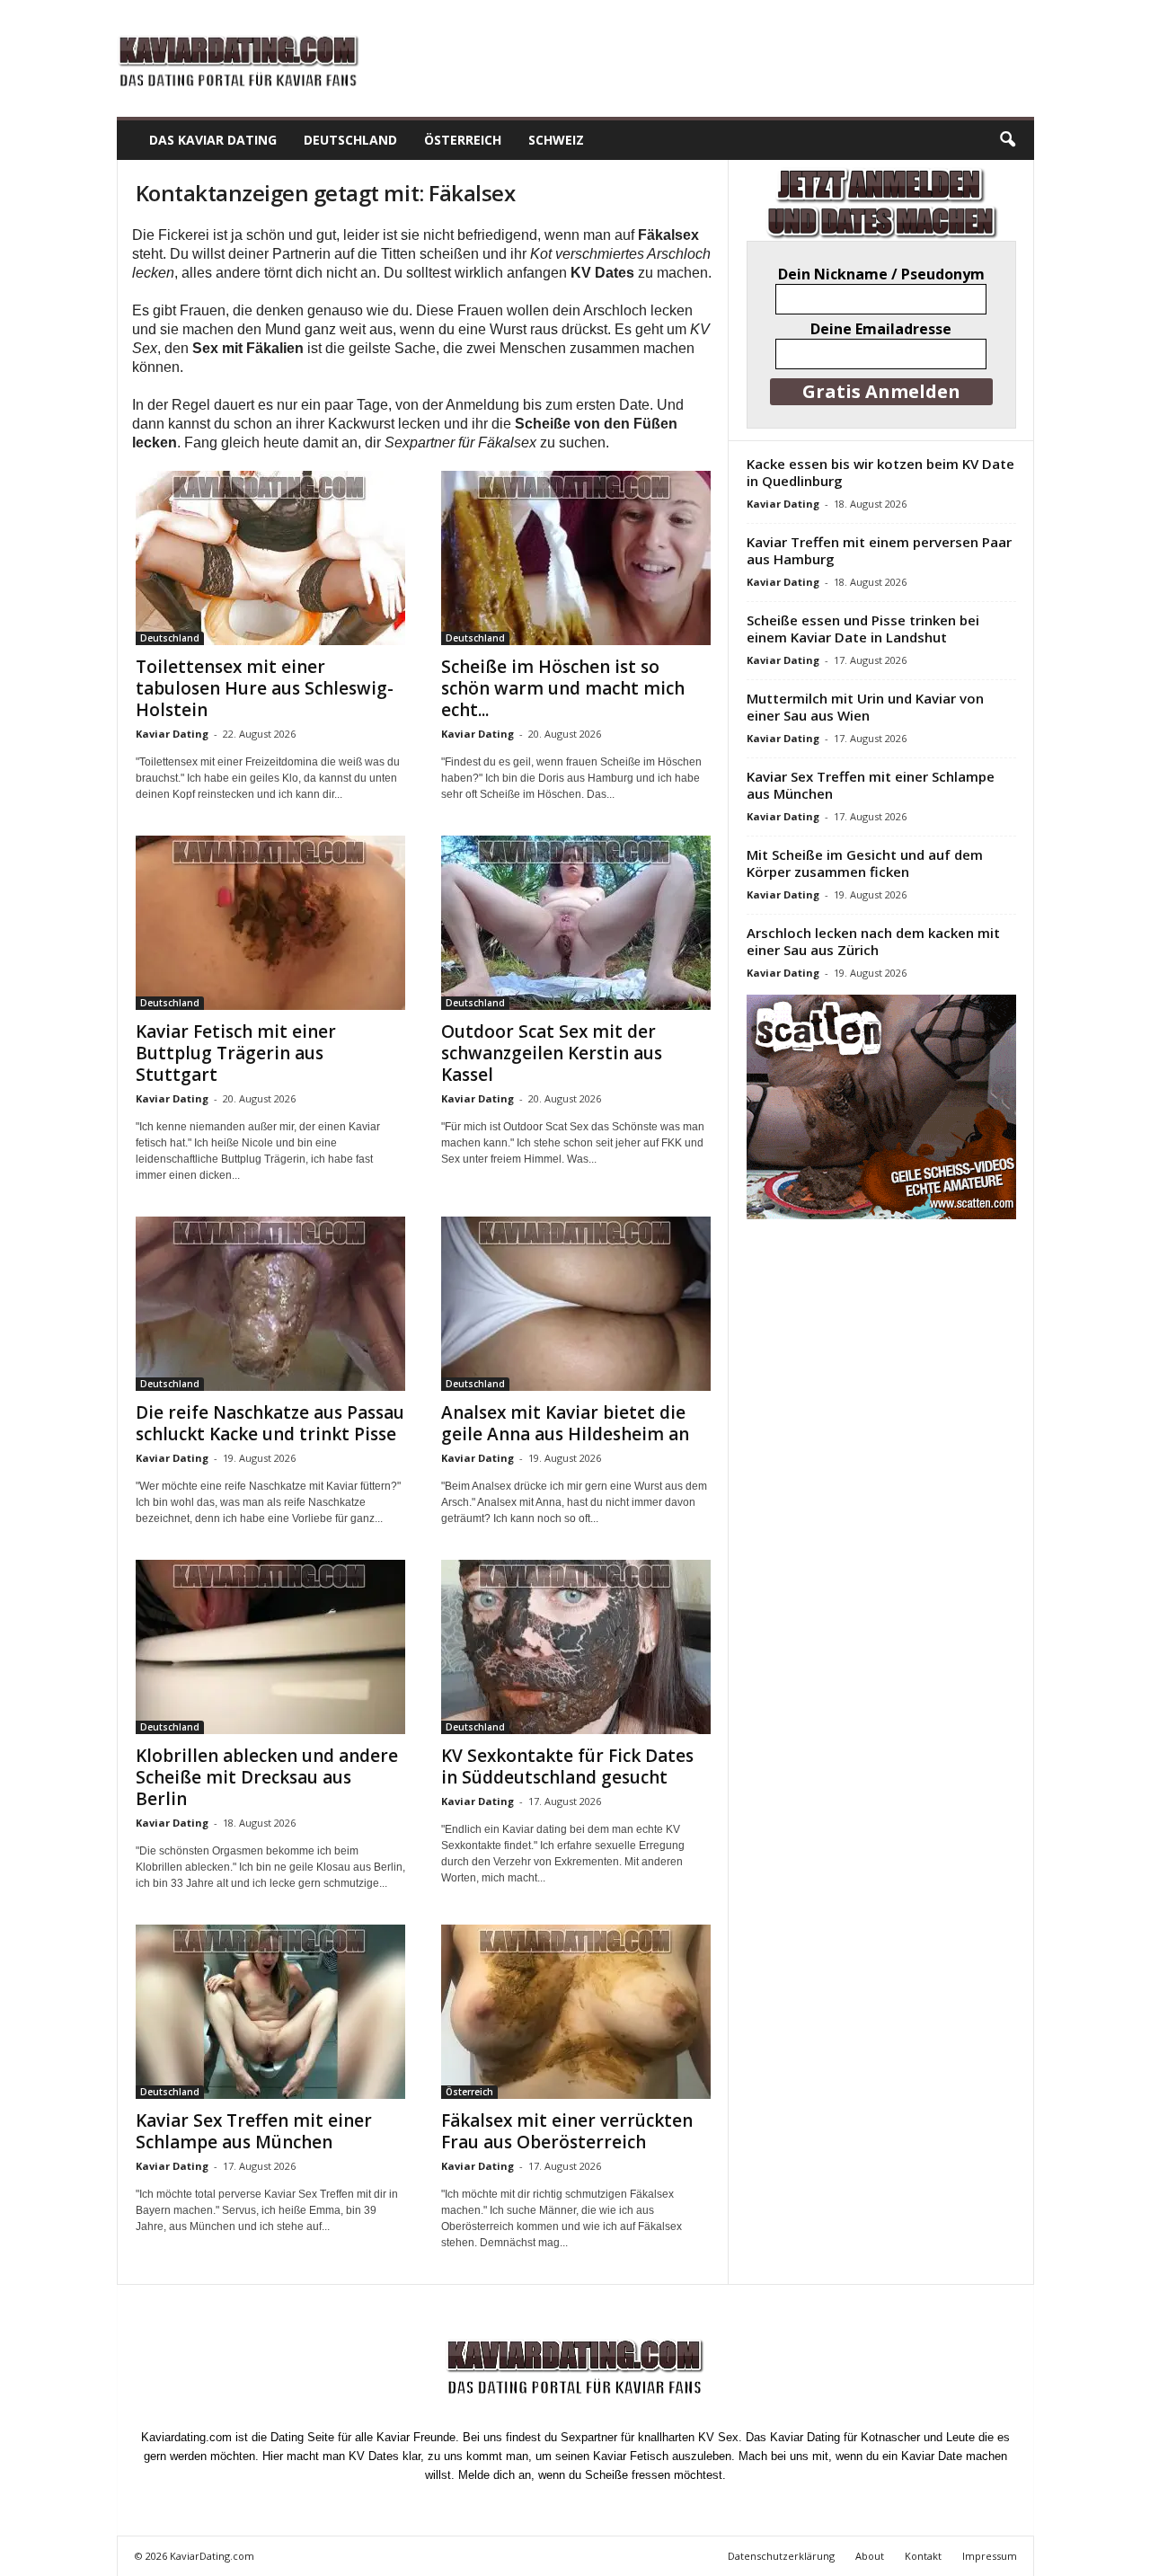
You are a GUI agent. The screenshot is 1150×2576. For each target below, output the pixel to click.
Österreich (463, 140)
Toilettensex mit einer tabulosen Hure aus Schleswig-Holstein (265, 688)
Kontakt (923, 2556)
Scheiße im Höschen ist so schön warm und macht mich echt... (563, 688)
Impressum (990, 2556)
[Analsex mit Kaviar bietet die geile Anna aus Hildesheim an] (576, 1304)
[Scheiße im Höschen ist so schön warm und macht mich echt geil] (576, 558)
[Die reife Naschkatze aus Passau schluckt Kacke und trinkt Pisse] (270, 1304)
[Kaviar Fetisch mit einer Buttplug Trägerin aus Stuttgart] (270, 923)
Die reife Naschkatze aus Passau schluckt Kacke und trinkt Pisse (270, 1423)
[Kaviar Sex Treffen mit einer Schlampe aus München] (270, 2012)
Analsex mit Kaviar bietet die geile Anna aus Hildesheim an (565, 1423)
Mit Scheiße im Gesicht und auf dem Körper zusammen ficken (865, 863)
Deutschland (350, 140)
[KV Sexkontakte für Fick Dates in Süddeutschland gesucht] (576, 1647)
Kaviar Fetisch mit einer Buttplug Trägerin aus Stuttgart (236, 1053)
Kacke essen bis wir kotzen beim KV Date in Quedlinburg (880, 472)
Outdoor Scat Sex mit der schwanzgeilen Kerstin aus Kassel (552, 1053)
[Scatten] (881, 1107)
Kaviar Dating (172, 734)
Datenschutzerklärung (781, 2556)
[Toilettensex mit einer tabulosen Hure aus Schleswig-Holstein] (270, 558)
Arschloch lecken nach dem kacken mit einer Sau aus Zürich (873, 941)
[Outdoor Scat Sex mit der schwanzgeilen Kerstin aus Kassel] (576, 923)
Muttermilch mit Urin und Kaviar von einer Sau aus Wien (865, 707)
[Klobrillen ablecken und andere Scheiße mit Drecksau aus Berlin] (270, 1647)
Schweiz (556, 140)
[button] (1007, 140)
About (870, 2556)
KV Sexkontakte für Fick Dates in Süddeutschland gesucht (567, 1766)
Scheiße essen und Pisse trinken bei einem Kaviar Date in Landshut (863, 629)
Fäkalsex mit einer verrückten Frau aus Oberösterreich (567, 2131)
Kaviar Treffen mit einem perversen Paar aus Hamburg (879, 550)
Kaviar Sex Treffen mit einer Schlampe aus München (254, 2131)
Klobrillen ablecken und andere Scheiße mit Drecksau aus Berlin (267, 1777)
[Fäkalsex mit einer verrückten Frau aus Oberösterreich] (576, 2012)
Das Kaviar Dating (213, 140)
